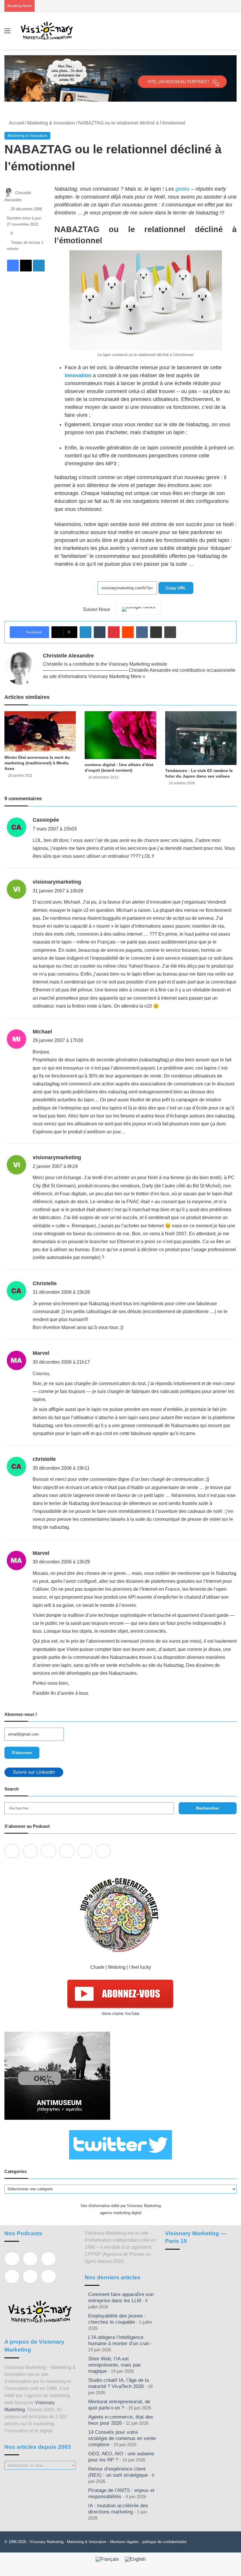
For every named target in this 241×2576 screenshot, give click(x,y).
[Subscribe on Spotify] (30, 1851)
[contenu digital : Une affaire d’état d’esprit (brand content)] (120, 735)
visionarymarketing (57, 882)
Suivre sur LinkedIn (34, 1772)
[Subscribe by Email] (67, 1851)
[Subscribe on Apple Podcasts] (12, 1851)
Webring (117, 1967)
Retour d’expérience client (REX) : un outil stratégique (118, 2472)
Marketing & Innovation (51, 123)
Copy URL (176, 588)
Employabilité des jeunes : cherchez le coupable (117, 2319)
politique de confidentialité (164, 2542)
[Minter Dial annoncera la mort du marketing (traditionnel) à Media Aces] (40, 731)
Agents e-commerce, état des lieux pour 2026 (121, 2420)
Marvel (41, 1353)
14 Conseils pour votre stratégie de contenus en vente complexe (122, 2438)
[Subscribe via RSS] (103, 1851)
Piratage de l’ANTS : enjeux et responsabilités (121, 2493)
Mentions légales (124, 2542)
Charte (97, 1967)
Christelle (45, 1283)
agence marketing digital (121, 2213)
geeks (183, 189)
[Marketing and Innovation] (47, 31)
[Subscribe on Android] (48, 1851)
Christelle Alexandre (68, 656)
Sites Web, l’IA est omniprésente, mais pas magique (114, 2365)
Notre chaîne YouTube (120, 2014)
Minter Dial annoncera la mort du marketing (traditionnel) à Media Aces (37, 763)
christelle (44, 1459)
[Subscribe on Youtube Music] (85, 1851)
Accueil (16, 123)
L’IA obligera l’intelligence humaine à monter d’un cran (119, 2340)
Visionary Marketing (47, 2542)
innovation (78, 375)
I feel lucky (140, 1967)
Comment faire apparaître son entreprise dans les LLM (121, 2298)
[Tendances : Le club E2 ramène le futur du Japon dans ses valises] (201, 738)
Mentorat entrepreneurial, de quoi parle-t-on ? (119, 2405)
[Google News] (139, 609)
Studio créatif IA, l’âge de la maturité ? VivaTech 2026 (118, 2383)
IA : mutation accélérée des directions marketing (118, 2509)
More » (138, 676)
